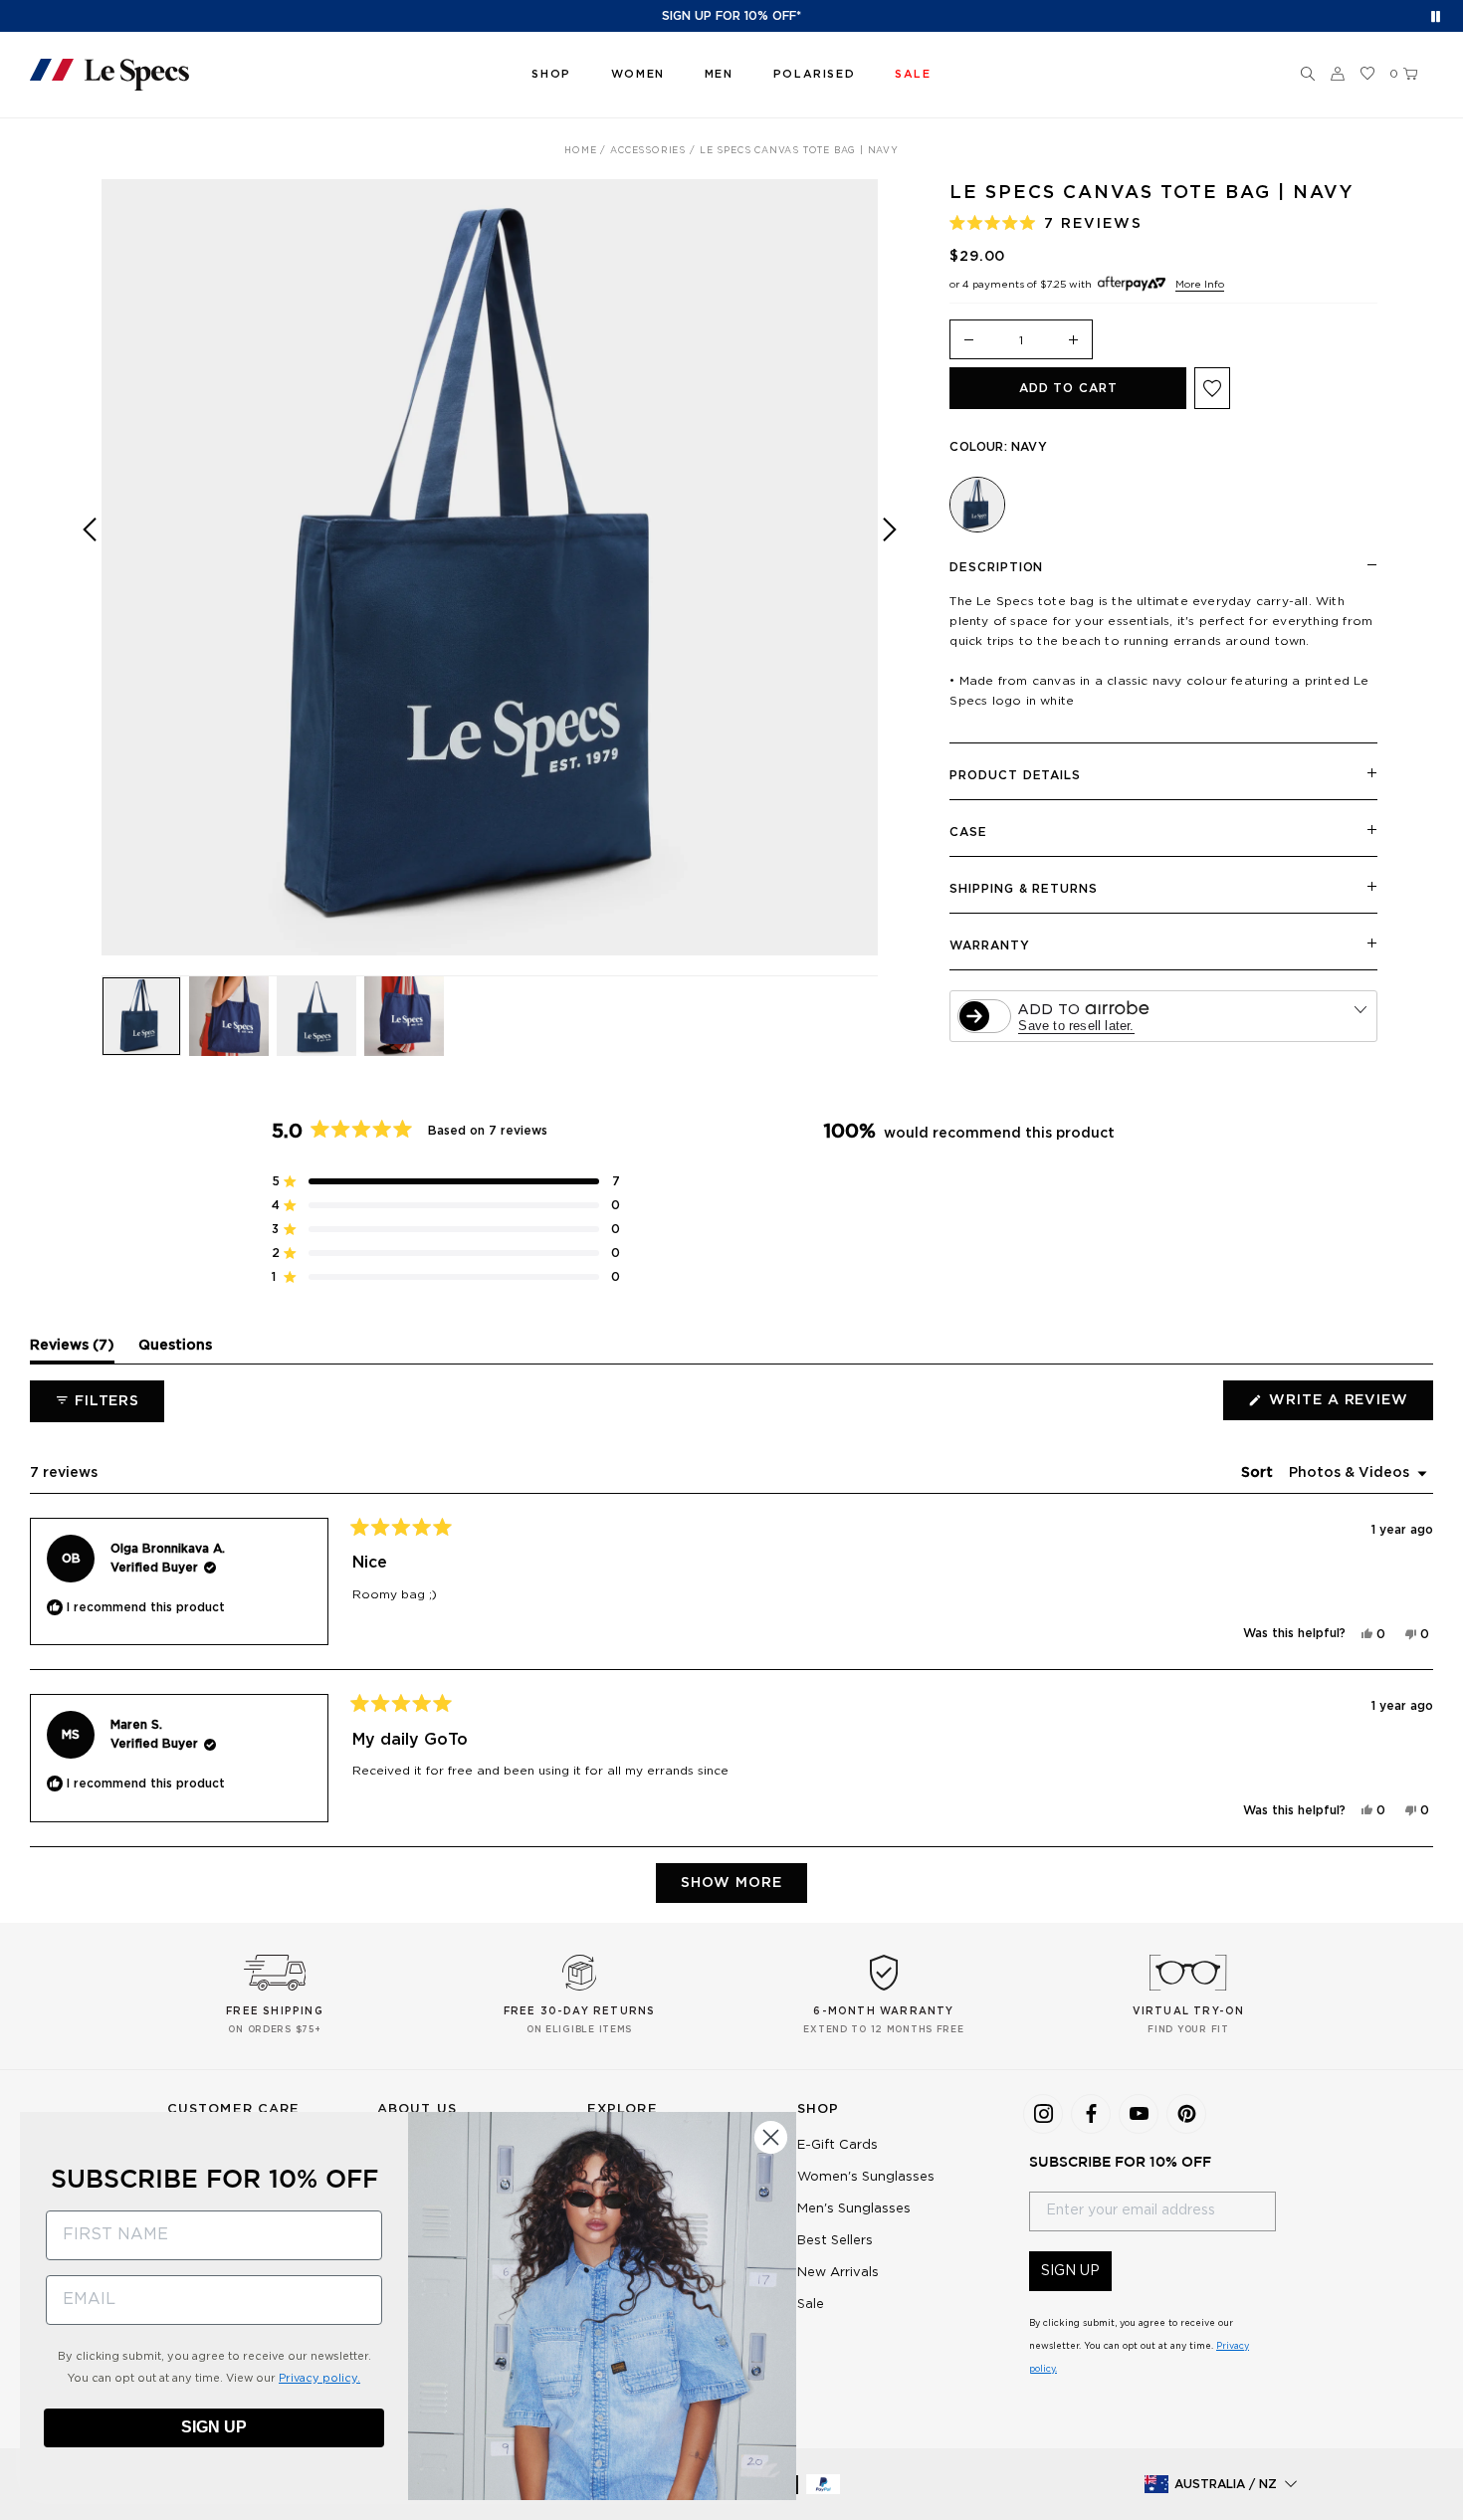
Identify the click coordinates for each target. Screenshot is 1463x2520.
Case (968, 832)
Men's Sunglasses (854, 2209)
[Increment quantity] (1074, 341)
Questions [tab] (175, 1351)
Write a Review (1349, 1406)
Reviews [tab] (72, 1351)
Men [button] (719, 74)
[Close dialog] (771, 2137)
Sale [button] (913, 74)
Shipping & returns (1023, 889)
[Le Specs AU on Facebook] (1091, 2114)
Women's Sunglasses (866, 2177)
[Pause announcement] (1436, 16)
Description (996, 567)
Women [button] (638, 74)
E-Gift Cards (837, 2145)
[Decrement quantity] (968, 341)
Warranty (989, 945)
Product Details (1015, 775)
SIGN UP (1070, 2271)
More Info (1200, 285)
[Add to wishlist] (1212, 388)
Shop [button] (551, 74)
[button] (1308, 75)
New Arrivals (838, 2273)
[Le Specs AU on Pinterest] (1186, 2114)
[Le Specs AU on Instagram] (1043, 2114)
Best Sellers (835, 2241)
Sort (1259, 1473)
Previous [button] (90, 582)
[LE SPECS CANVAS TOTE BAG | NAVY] (977, 505)
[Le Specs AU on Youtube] (1139, 2114)
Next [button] (890, 582)
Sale (811, 2305)
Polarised (814, 74)
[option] (490, 567)
